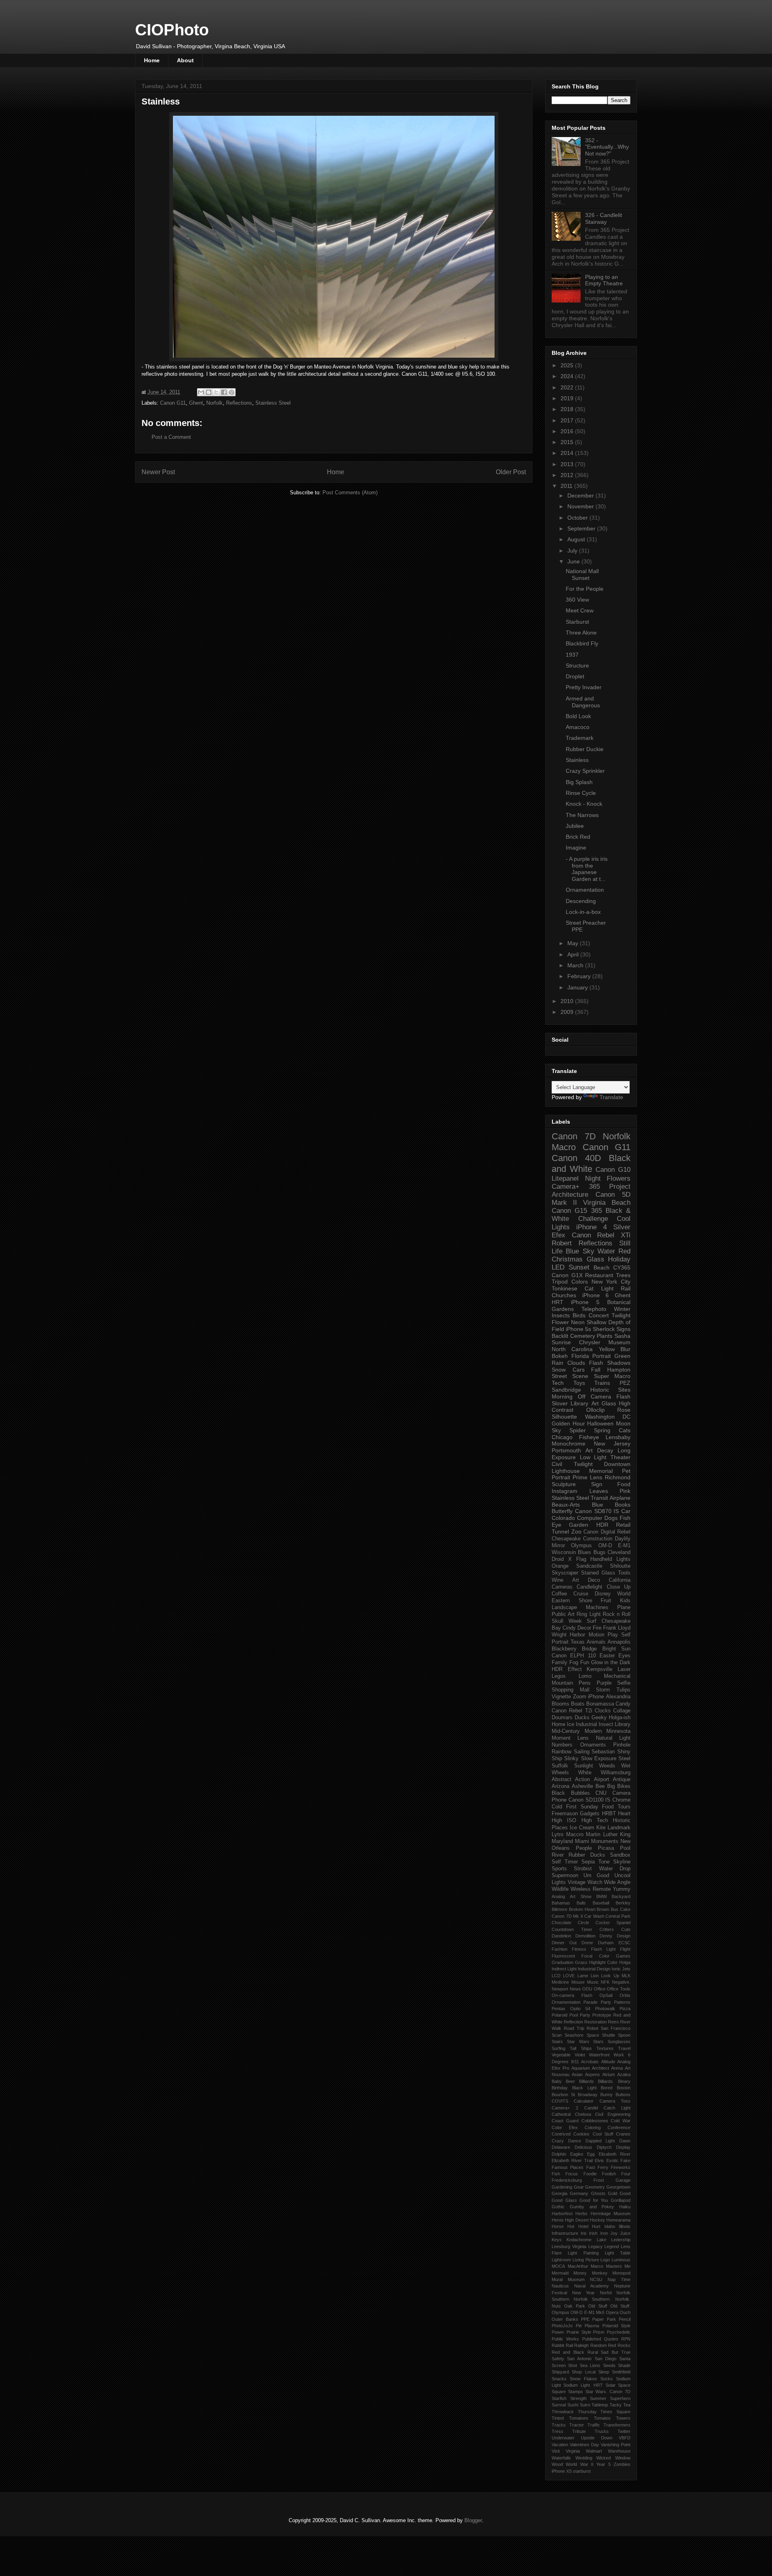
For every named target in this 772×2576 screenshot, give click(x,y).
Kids (625, 1601)
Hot (571, 2226)
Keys (557, 2240)
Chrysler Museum (605, 1342)
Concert (599, 1315)
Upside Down (597, 2438)
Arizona (561, 1786)
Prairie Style (579, 2332)
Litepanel (565, 1178)
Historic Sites (611, 1390)
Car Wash (594, 1916)
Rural (593, 2352)
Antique (622, 1779)
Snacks (559, 2379)
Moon (623, 1423)
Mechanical (617, 1676)
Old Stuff (598, 2306)
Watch (595, 1882)
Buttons (623, 2095)
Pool (625, 1848)
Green (622, 1356)
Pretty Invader (584, 687)
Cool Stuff (603, 2134)
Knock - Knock (584, 804)
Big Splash (579, 782)
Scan (557, 2035)
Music (593, 1982)
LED (558, 1267)
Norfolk (215, 403)
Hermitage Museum (611, 2214)
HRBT (609, 1814)
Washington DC (608, 1417)
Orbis (625, 1995)
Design (624, 1936)
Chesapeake (566, 1539)
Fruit (606, 1601)
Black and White (591, 1163)
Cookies (581, 2134)
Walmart (594, 2451)
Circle (583, 1923)
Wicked (604, 2458)
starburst (582, 2471)
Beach (602, 1268)
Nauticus (560, 2286)
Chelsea (583, 2114)
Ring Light (588, 1614)
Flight (625, 1949)
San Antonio (579, 2359)
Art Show (580, 1896)
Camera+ (566, 1187)
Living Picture (586, 2260)
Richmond (618, 1477)
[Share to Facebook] (224, 392)
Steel (624, 1759)
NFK (605, 1982)
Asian (577, 2074)
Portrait (602, 1356)
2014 (568, 453)
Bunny (607, 2095)
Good (625, 2193)
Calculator (584, 2101)
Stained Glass (598, 1573)
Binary (624, 2081)
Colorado (563, 1518)
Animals (596, 1642)
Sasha (622, 1336)
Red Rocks (619, 2345)
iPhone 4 (591, 1227)
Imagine (576, 848)
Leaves (599, 1491)
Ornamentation (585, 890)
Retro (613, 2022)
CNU (601, 1793)
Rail (569, 2345)
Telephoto (594, 1309)
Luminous (621, 2260)
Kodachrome (579, 2240)
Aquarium (581, 2068)
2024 (568, 376)
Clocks (603, 1711)
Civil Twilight (572, 1464)
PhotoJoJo (562, 2326)
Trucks (602, 2431)
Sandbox (620, 1855)
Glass (595, 1259)
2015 (568, 442)
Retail (623, 1525)
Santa (625, 2359)
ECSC (624, 1943)
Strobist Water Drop (602, 1869)
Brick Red (578, 837)
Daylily (623, 1539)
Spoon (624, 2035)
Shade (624, 2365)
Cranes (623, 2134)
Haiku (625, 2207)
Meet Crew (580, 610)
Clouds (576, 1363)
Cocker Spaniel (613, 1923)
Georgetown (618, 2187)
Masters (614, 2266)
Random (599, 2345)
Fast (591, 2167)
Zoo (576, 1532)
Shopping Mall (571, 1690)
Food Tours (616, 1807)
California (620, 1580)
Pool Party (580, 2015)
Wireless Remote (591, 1889)
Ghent (196, 403)
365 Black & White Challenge (591, 1215)
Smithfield (621, 2372)
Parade (590, 2002)
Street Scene (570, 1376)
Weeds (607, 1766)
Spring (602, 1430)
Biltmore (559, 1909)
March (576, 965)
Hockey (597, 2220)
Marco (597, 2266)
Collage (622, 1711)
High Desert (577, 2220)
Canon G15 (569, 1211)
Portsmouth (566, 1450)
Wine (557, 1580)
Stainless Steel (273, 403)
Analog (558, 1896)
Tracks (559, 2425)
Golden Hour (568, 1423)
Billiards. (606, 2081)
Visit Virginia (566, 2451)
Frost (599, 2180)
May (574, 943)
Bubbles (580, 1793)
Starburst (577, 622)
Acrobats (590, 2062)
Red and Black (568, 2352)
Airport (602, 1779)
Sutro (585, 2405)
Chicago (562, 1437)
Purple (604, 1683)
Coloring (593, 2128)
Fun (585, 1663)
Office (600, 1989)
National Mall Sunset (582, 574)
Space (624, 2385)
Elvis (599, 2160)
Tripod (560, 1282)
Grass (581, 1962)
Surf (591, 1621)
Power (558, 2332)
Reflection (573, 2022)
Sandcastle (589, 1566)
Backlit (560, 1336)
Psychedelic (619, 2332)
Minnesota (618, 1731)
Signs (623, 1329)
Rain (557, 1363)
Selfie (624, 1683)
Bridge (589, 1649)
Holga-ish (620, 1718)
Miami (582, 1841)
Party (606, 2002)
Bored (607, 2088)
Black (558, 1793)
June (574, 561)
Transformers (617, 2425)
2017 (568, 420)
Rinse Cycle (581, 793)
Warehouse (619, 2451)
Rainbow (562, 1752)
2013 (568, 464)
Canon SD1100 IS (590, 1800)
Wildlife (560, 1889)
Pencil (625, 2319)
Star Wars (578, 2042)
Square (559, 2392)
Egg (591, 2154)
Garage (623, 2180)
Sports (559, 1869)
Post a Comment (171, 437)
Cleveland (619, 1552)
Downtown (617, 1464)
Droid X (562, 1559)
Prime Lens (587, 1477)
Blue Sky (580, 1251)
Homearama (618, 2220)
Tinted (558, 2418)
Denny (606, 1936)
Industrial (586, 1724)
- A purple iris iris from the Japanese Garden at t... (587, 869)
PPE (585, 2319)
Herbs (581, 2214)
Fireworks (621, 2167)
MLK (626, 1976)
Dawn (625, 2141)
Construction (598, 1539)
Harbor (577, 1635)
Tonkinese (565, 1288)
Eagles (577, 2154)
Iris (584, 2233)
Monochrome (569, 1444)
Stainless (577, 760)
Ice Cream (582, 1828)
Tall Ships (581, 2048)
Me (627, 2266)
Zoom (580, 1697)
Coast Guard (565, 2121)
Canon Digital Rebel (607, 1532)
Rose (624, 1410)
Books (623, 1505)
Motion (596, 1635)
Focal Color (595, 1956)
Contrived (561, 2134)
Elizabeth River (615, 2154)
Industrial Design (594, 1969)
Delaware (561, 2147)
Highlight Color (603, 1962)
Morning (562, 1397)
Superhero (620, 2398)
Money (580, 2273)
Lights (623, 1559)
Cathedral (561, 2114)
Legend (612, 2246)
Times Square (615, 2412)
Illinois (625, 2226)
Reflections (239, 403)
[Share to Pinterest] (232, 392)
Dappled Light (600, 2141)
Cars (579, 1370)
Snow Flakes (583, 2379)
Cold (557, 1807)
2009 (568, 1012)
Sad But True (616, 2352)
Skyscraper (565, 1573)
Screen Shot (564, 2365)
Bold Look (578, 716)
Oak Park (575, 2306)
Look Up (610, 1976)
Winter (622, 1309)
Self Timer (565, 1862)
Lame (583, 1976)
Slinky (571, 1759)
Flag (581, 1559)
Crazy (558, 2141)
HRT (557, 1302)
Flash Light (603, 1949)
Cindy (569, 1628)
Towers (623, 2418)
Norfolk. (623, 2299)
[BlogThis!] (209, 392)
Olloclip (595, 1410)
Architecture (570, 1195)
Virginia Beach (607, 1203)
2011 (567, 486)
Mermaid (560, 2273)
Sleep (604, 2372)
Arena (617, 2068)
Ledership (621, 2240)
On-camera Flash (572, 1995)
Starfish (559, 2398)
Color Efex (565, 2128)
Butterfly (562, 1511)
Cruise (581, 1594)
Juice (625, 2233)
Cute (626, 1929)
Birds (579, 1315)
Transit (599, 1498)
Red (624, 1251)
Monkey (600, 2273)
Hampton (619, 1370)
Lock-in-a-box (583, 912)
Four (626, 2174)
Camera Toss (615, 2101)
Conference (619, 2128)
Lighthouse (566, 1471)
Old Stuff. (620, 2306)
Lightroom (561, 2260)
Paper (598, 2319)
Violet (580, 2055)
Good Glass (564, 2200)
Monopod (621, 2273)
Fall (596, 1370)
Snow (559, 1370)
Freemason (565, 1814)
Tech (558, 1383)
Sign (597, 1484)
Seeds (609, 2365)
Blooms (561, 1704)
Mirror (558, 1546)
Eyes (624, 1656)
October (578, 518)
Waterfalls (561, 2458)
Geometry (595, 2187)
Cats (625, 1430)
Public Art (563, 1614)
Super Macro (612, 1376)
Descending (581, 901)
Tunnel (560, 1532)
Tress (557, 2431)
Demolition (585, 1936)
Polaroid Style (617, 2326)
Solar (611, 2385)
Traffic (594, 2425)
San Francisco (616, 2028)
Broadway (588, 2095)
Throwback (563, 2412)
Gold (613, 2193)
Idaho (610, 2226)
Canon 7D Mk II (567, 1916)
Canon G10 (613, 1170)
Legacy (595, 2246)
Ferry (603, 2167)
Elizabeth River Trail (572, 2160)
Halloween (600, 1423)
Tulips (623, 1690)
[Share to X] (216, 392)
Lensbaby (618, 1437)
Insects (561, 1315)
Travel (624, 2048)
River (558, 1855)
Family (559, 1663)
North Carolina (572, 1349)
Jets (626, 1969)
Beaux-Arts (566, 1505)
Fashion (559, 1949)
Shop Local (583, 2372)
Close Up (619, 1587)
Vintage (577, 1882)
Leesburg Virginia (569, 2246)
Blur (625, 1349)
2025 (568, 365)
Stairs (557, 2042)
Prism (599, 2332)
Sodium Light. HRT (583, 2385)
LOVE (569, 1976)
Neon (578, 1322)
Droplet (575, 676)
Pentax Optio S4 (571, 2009)
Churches (564, 1295)
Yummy (622, 1889)
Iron (604, 2233)
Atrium (609, 2074)
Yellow (607, 1349)
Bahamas (561, 1903)
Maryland (562, 1841)
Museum (576, 2279)
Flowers (619, 1178)
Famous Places (568, 2167)
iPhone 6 (596, 1295)
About (185, 60)
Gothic (558, 2207)
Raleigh (581, 2345)
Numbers (562, 1745)
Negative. (621, 1982)
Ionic (616, 1969)
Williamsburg (616, 1773)
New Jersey (612, 1444)
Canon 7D (574, 1136)
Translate (611, 1097)
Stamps (576, 2392)
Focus (572, 2174)
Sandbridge (566, 1390)
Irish (593, 2233)
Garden (579, 1525)
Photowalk (605, 2009)
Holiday (619, 1259)
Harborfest (562, 2214)
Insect (606, 1724)
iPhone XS (562, 2471)
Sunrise (561, 1342)
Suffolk (560, 1766)
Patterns (622, 2002)
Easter (607, 1656)
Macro (564, 1147)
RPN (626, 2339)
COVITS (560, 2101)
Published (592, 2339)
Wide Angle (617, 1882)
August (577, 539)
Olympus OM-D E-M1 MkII (578, 2312)
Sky (556, 1430)
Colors (580, 1282)
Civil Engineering (613, 2114)
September (582, 528)
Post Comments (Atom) (350, 492)
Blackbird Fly (582, 643)
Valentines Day (584, 2445)
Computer (590, 1518)
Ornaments (593, 1745)
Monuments (605, 1841)
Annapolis (619, 1642)
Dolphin (559, 2154)
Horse (558, 2226)
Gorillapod (621, 2200)
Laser (624, 1669)
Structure (577, 666)
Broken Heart (582, 1909)
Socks (607, 2379)
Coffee (559, 1594)
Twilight (621, 1315)
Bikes (624, 1786)
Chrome (621, 1800)
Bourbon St (563, 2095)
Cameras (562, 1587)
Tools (624, 1573)
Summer (598, 2398)
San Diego (606, 2359)
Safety (558, 2359)
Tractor (577, 2425)
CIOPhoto (172, 30)
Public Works (565, 2339)
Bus (615, 1909)
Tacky (616, 2405)
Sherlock (604, 1329)
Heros (558, 2220)
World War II (580, 2464)
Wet (626, 1766)
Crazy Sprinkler (585, 771)
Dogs (611, 1518)
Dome (587, 1943)
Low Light (593, 1457)
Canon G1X (567, 1275)
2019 (568, 398)
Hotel (583, 2226)
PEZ (625, 1383)
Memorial (601, 1471)
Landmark (619, 1828)
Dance (575, 2141)
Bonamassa (600, 1704)
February (580, 976)
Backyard (621, 1896)
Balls (581, 1903)
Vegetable (561, 2055)
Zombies (622, 2464)
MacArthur (578, 2266)
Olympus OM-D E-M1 (601, 1546)
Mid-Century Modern (577, 1731)
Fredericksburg (567, 2180)
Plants (605, 1336)
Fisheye (589, 1437)
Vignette (561, 1697)
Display (623, 2147)
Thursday (587, 2412)
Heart (624, 1814)
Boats (578, 1704)
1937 (572, 655)
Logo (605, 2260)
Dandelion (561, 1936)
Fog (574, 1663)
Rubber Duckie (585, 749)
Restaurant (599, 1275)
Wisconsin (564, 1552)
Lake (602, 2240)
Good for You (594, 2200)
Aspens (592, 2074)
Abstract (562, 1779)
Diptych (604, 2147)
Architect (601, 2068)
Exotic (612, 2160)
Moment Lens (570, 1738)
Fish (556, 2174)
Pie (579, 2326)
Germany (579, 2193)
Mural (557, 2279)
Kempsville (600, 1669)
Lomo (585, 1676)
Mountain (562, 1683)
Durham (606, 1943)
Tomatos (602, 2418)
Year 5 (603, 2464)
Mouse (578, 1982)
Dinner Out (564, 1943)
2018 (568, 409)
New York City (611, 1282)
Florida (580, 1356)
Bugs (600, 1552)
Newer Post (158, 472)
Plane (624, 1607)
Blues (584, 1552)
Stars (598, 2042)
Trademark (580, 738)
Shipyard (560, 2372)
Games (623, 1956)
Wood (557, 2464)
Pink (625, 1491)
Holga (625, 1962)
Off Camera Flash (604, 1397)
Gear (579, 2187)
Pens (585, 1683)
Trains (602, 1383)
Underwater (563, 2438)
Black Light (584, 2088)
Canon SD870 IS (597, 1511)
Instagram (565, 1491)
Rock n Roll (617, 1614)
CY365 (622, 1268)
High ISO (564, 1820)
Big (611, 1786)
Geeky (599, 1718)
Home (152, 60)
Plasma (592, 2326)
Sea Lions (590, 2365)
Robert (562, 1243)
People (584, 1848)
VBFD (625, 2438)
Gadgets (590, 1814)
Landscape (564, 1607)
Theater (620, 1457)
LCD (556, 1976)
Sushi (573, 2405)
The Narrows (582, 815)
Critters (607, 1929)
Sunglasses (619, 2042)
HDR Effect (567, 1669)
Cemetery (583, 1336)
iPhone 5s (578, 1329)
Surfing (558, 2048)
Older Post (511, 472)
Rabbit (558, 2345)
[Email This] (201, 392)
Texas (578, 1642)
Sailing (582, 1752)
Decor (584, 1628)
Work (619, 2055)
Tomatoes (579, 2418)
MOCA (558, 2266)
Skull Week (567, 1621)
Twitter (624, 2431)
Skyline (622, 1862)
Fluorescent (563, 1956)
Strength (578, 2398)
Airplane (620, 1498)
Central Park (618, 1916)
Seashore (574, 2035)
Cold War (621, 2121)
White (585, 1773)
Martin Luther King (608, 1835)
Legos (559, 1676)
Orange (560, 1566)
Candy (623, 1704)
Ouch (625, 2312)
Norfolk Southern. (592, 2299)
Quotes (611, 2339)
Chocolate (562, 1923)
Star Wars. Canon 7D (608, 2392)
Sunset (579, 1267)
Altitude (608, 2062)
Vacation (560, 2445)
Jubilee (575, 826)
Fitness (579, 1949)
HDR (602, 1525)
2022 (568, 387)
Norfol (606, 2293)
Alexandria (618, 1697)
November (581, 506)
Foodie (590, 2174)
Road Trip (574, 2028)
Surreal (559, 2405)
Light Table (618, 2253)
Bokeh (560, 1356)
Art (589, 1450)
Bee (600, 1786)
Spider (578, 1430)
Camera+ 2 (565, 2108)
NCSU (596, 2279)
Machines (597, 1607)
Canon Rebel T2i (572, 1711)
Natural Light (613, 1738)
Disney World (613, 1594)
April (574, 954)
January (578, 987)
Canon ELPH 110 (574, 1656)
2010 (568, 1001)
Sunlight (584, 1766)
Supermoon (565, 1876)
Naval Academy (591, 2286)
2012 (568, 475)
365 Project (610, 1187)
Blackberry (564, 1649)
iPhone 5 (585, 1302)
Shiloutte (620, 1566)
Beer (570, 2081)
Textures (605, 2048)
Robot (592, 2028)
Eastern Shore (572, 1601)
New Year (584, 2293)
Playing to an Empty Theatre (604, 280)
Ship (557, 1759)
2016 (568, 431)
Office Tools (619, 1989)
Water (606, 1251)
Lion (595, 1976)
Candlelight (589, 1587)
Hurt (596, 2226)
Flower (560, 1322)
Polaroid (559, 2015)
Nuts (556, 2306)
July (573, 551)
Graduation (563, 1962)
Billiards (586, 2081)
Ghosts (598, 2193)
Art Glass (604, 1403)
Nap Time (619, 2279)
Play (613, 1635)
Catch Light (617, 2108)
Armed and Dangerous (583, 702)
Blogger (473, 2520)
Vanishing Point (616, 2445)
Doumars (562, 1718)
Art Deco (586, 1580)
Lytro (557, 1835)
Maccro (575, 1835)
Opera (612, 2312)
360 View (577, 600)
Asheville (582, 1786)
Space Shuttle (601, 2035)
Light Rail (616, 1288)
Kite (601, 1828)
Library (623, 1724)
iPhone (596, 1697)
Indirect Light (564, 1969)
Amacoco (578, 727)
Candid (591, 2108)
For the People (585, 589)
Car (626, 1511)
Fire (597, 1628)
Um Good (596, 1876)
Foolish (609, 2174)
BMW (602, 1896)
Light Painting (583, 2253)
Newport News (566, 1989)
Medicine (560, 1982)
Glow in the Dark (611, 1663)
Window (623, 2458)
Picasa (606, 1848)
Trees (623, 1275)
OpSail (606, 1995)
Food (624, 1484)
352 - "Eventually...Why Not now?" (607, 147)
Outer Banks (565, 2319)
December (581, 496)
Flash (596, 1363)
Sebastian (603, 1752)
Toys (579, 1383)
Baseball (601, 1903)
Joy (614, 2233)
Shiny (624, 1752)
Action (582, 1779)
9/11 (575, 2062)
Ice (571, 1724)
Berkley (623, 1903)
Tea (627, 2405)
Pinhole (622, 1745)
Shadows (619, 1363)
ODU (587, 1989)
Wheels (560, 1773)
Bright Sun (616, 1649)
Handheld (601, 1559)
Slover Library (570, 1403)
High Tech (595, 1820)
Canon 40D (576, 1158)
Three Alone (581, 633)
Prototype (602, 2015)
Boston (624, 2088)
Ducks (582, 1718)
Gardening (562, 2187)
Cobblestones (595, 2121)
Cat (589, 1288)
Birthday (560, 2088)
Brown (603, 1909)
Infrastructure (565, 2233)
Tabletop (600, 2405)
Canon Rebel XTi (601, 1235)
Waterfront (599, 2055)
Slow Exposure (599, 1759)
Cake (625, 1909)
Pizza (625, 2009)
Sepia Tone (595, 1862)
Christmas (567, 1259)
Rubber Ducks (587, 1855)
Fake (625, 2160)
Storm (603, 1690)
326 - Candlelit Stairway (604, 218)
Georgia (559, 2193)
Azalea (624, 2074)
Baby (557, 2081)
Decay (605, 1450)
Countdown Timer (572, 1929)
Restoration (595, 2022)
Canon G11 (173, 403)
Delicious (583, 2147)
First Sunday (582, 1807)
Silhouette (564, 1417)
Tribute (579, 2431)
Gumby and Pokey (592, 2207)
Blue (597, 1505)
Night (593, 1178)
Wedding (584, 2458)
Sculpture (564, 1484)
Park (611, 2319)
